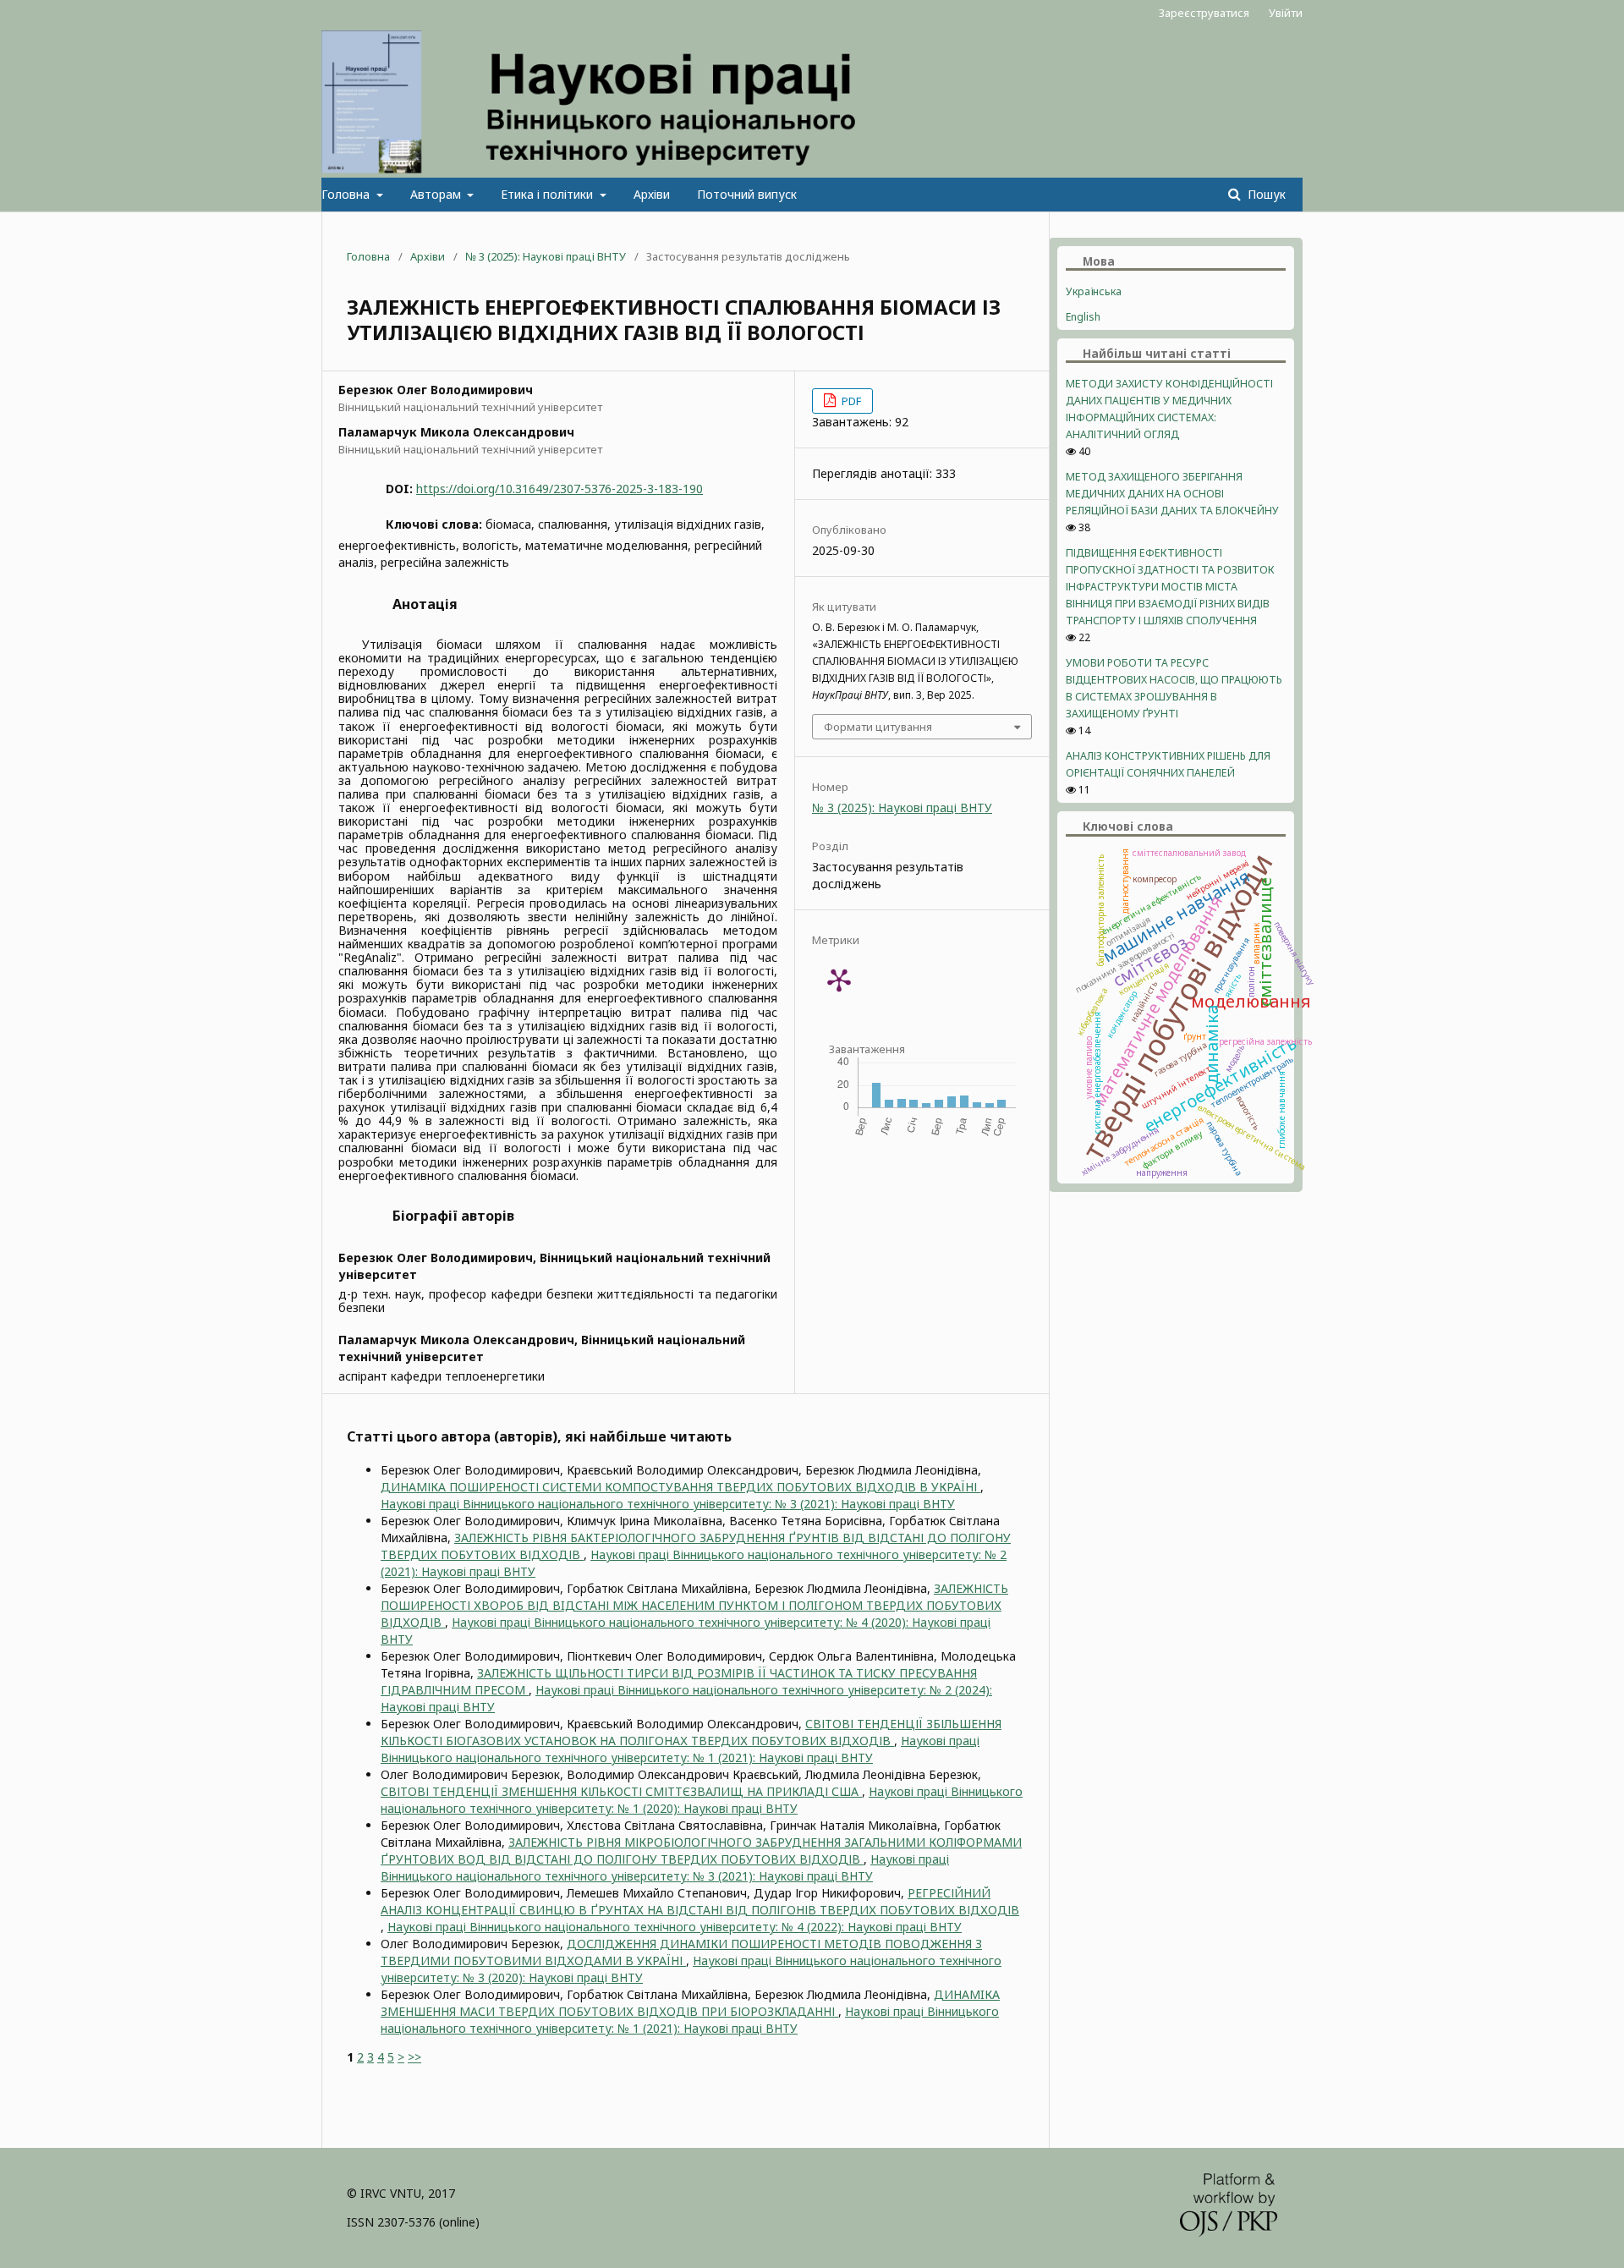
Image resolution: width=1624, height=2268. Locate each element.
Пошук (1265, 194)
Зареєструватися (1204, 13)
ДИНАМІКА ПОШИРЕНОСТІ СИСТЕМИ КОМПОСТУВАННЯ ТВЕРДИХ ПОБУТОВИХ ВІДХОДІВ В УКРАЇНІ (680, 1487)
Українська (1094, 291)
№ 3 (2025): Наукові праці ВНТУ (546, 256)
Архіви (652, 194)
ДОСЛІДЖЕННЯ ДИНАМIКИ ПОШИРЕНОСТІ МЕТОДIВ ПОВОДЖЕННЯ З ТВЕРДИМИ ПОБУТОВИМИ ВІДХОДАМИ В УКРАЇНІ (681, 1952)
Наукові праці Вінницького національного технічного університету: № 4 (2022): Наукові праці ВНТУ (675, 1927)
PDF (850, 401)
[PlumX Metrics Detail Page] (839, 980)
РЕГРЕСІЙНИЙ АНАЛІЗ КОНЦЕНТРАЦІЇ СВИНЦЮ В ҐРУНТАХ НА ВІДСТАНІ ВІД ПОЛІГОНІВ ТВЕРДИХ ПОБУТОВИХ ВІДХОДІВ (700, 1901)
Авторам (437, 194)
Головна (347, 194)
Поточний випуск (747, 194)
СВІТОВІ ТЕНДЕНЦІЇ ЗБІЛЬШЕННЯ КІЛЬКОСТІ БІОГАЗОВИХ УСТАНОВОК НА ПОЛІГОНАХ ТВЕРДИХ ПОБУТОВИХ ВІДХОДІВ (691, 1732)
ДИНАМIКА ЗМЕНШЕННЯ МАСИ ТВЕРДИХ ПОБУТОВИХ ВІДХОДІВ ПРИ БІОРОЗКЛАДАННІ (690, 2003)
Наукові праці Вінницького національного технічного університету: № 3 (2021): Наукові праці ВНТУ (668, 1504)
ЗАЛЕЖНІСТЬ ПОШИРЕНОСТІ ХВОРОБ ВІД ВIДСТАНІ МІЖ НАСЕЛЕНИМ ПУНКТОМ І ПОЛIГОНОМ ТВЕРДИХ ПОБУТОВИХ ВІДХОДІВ (694, 1605)
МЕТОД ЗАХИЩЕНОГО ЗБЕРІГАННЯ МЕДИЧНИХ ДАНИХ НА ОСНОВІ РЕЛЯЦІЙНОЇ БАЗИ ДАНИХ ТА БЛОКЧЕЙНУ (1172, 494)
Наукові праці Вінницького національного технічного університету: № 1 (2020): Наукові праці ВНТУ (702, 1800)
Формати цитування (878, 727)
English (1083, 317)
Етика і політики (549, 194)
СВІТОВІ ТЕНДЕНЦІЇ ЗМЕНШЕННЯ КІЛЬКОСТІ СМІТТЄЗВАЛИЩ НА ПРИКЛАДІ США (621, 1791)
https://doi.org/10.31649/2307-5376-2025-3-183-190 (560, 489)
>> (414, 2057)
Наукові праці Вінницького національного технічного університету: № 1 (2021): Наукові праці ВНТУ (680, 1749)
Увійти (1286, 13)
